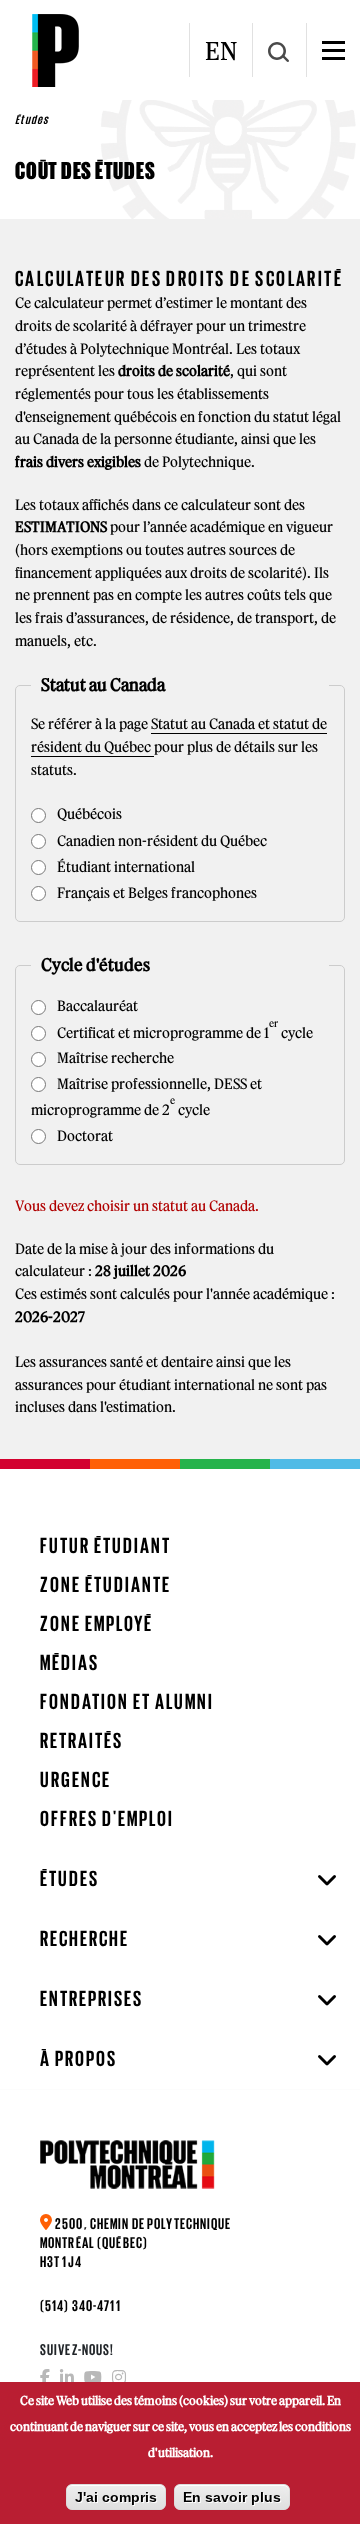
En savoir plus (232, 2497)
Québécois (88, 814)
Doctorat (83, 1136)
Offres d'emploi (107, 1818)
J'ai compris (116, 2497)
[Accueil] (55, 50)
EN (221, 51)
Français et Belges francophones (155, 893)
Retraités (81, 1740)
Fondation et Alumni (127, 1701)
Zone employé (96, 1623)
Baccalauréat (96, 1006)
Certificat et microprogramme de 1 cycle (183, 1031)
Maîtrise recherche (114, 1058)
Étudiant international (124, 867)
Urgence (75, 1779)
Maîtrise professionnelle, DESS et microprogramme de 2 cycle (146, 1097)
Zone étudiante (105, 1584)
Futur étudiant (105, 1545)
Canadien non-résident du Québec (160, 841)
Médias (69, 1662)
